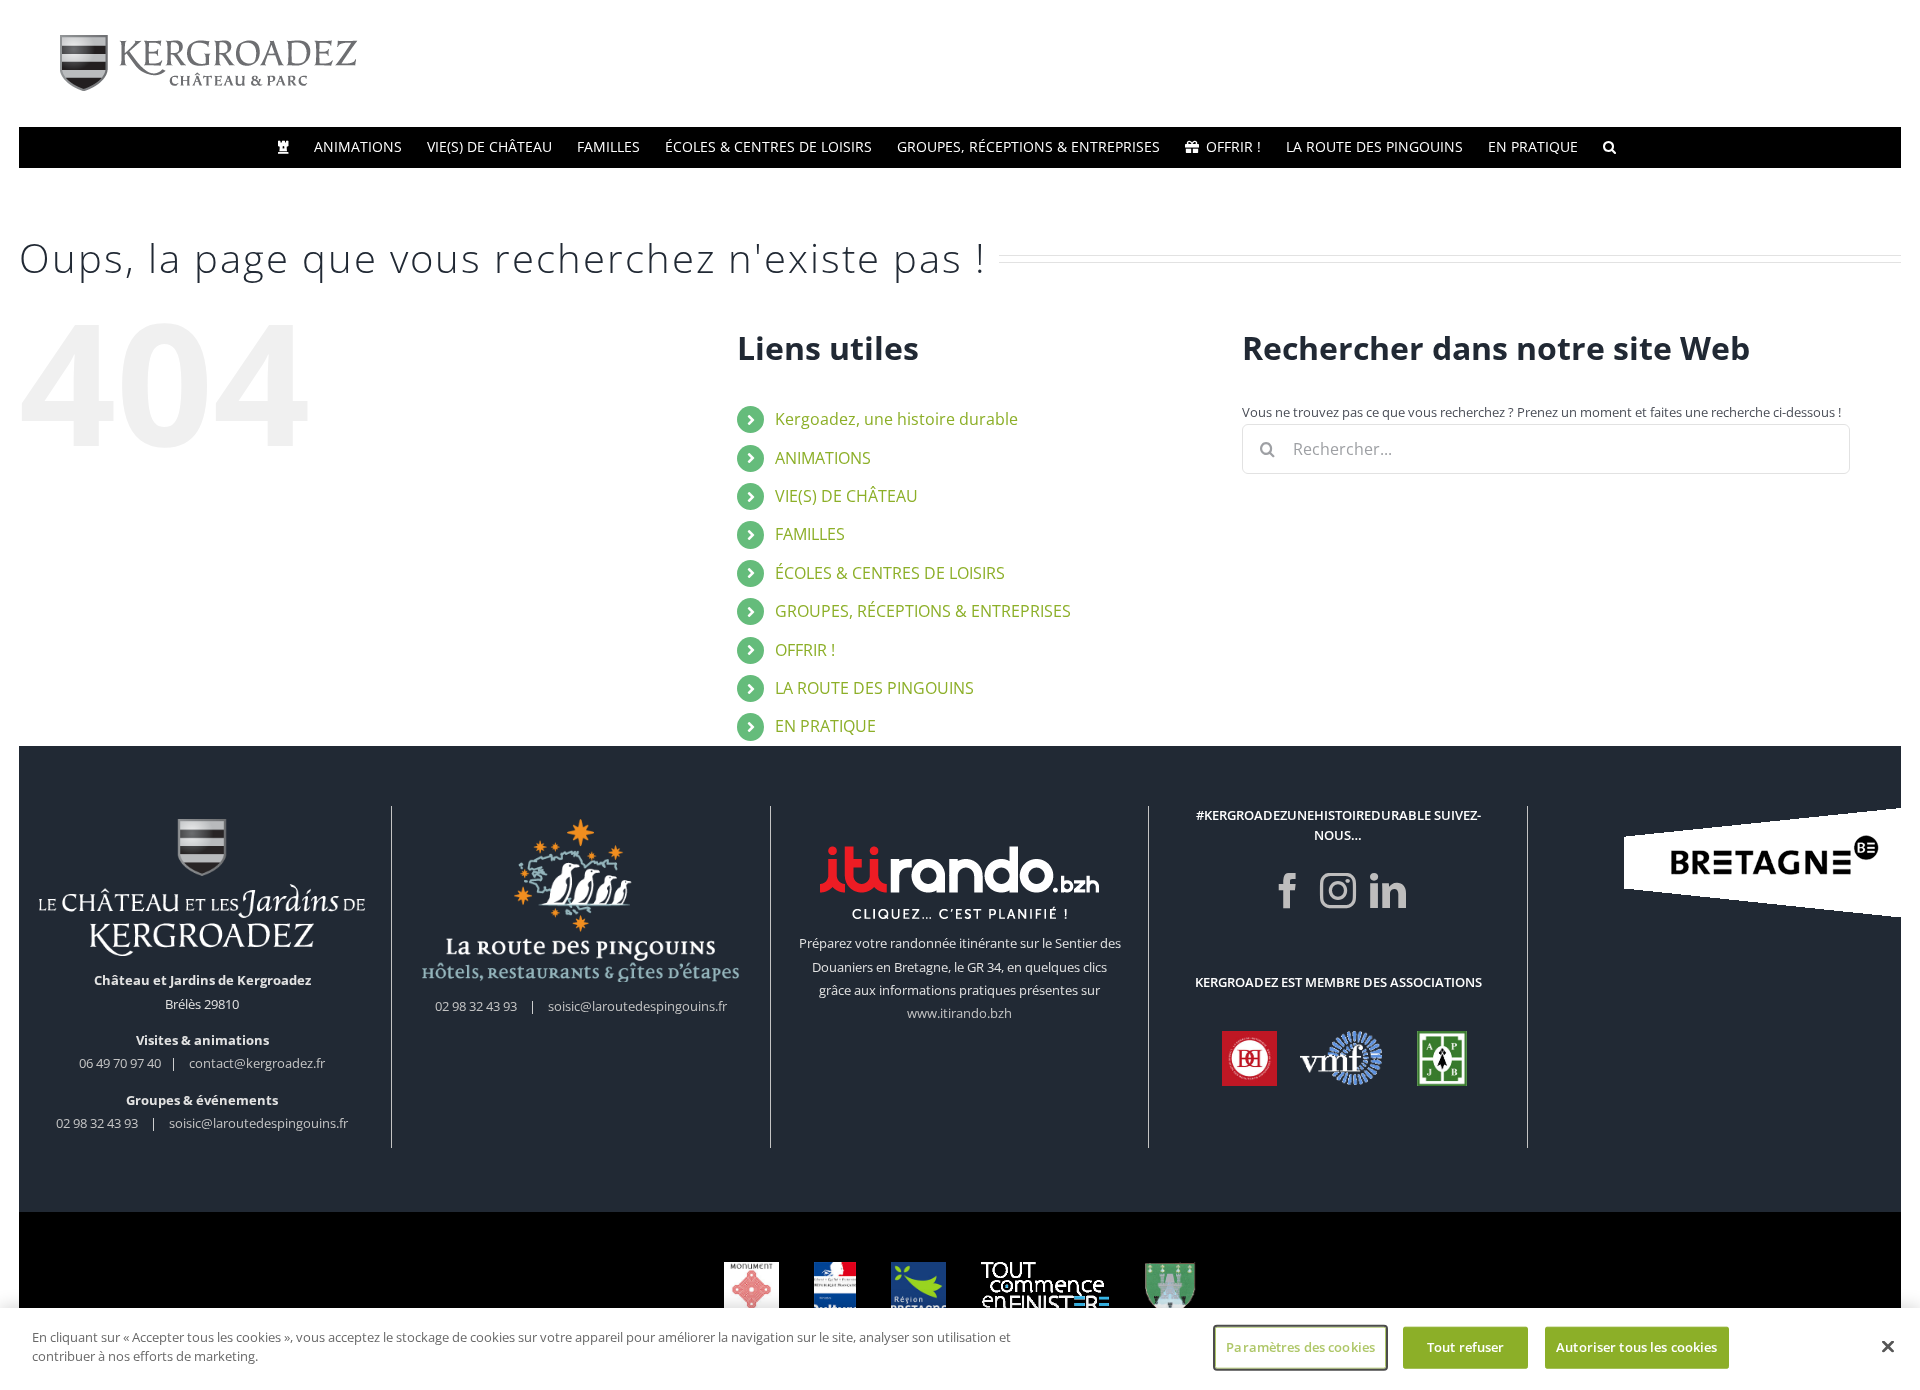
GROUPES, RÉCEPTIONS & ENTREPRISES (923, 611)
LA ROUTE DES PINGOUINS (874, 688)
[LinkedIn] (1388, 891)
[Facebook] (1288, 891)
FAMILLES (810, 534)
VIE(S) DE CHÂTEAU (846, 496)
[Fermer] (1888, 1346)
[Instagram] (1338, 891)
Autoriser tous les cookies (1636, 1347)
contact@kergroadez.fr (257, 1063)
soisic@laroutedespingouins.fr (258, 1123)
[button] (1609, 147)
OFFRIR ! (805, 650)
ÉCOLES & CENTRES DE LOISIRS (890, 573)
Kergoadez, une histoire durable (896, 419)
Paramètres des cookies (1300, 1347)
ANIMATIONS (823, 458)
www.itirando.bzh (959, 1013)
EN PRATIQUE (825, 726)
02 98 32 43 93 (97, 1123)
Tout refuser (1466, 1347)
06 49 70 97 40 (121, 1063)
